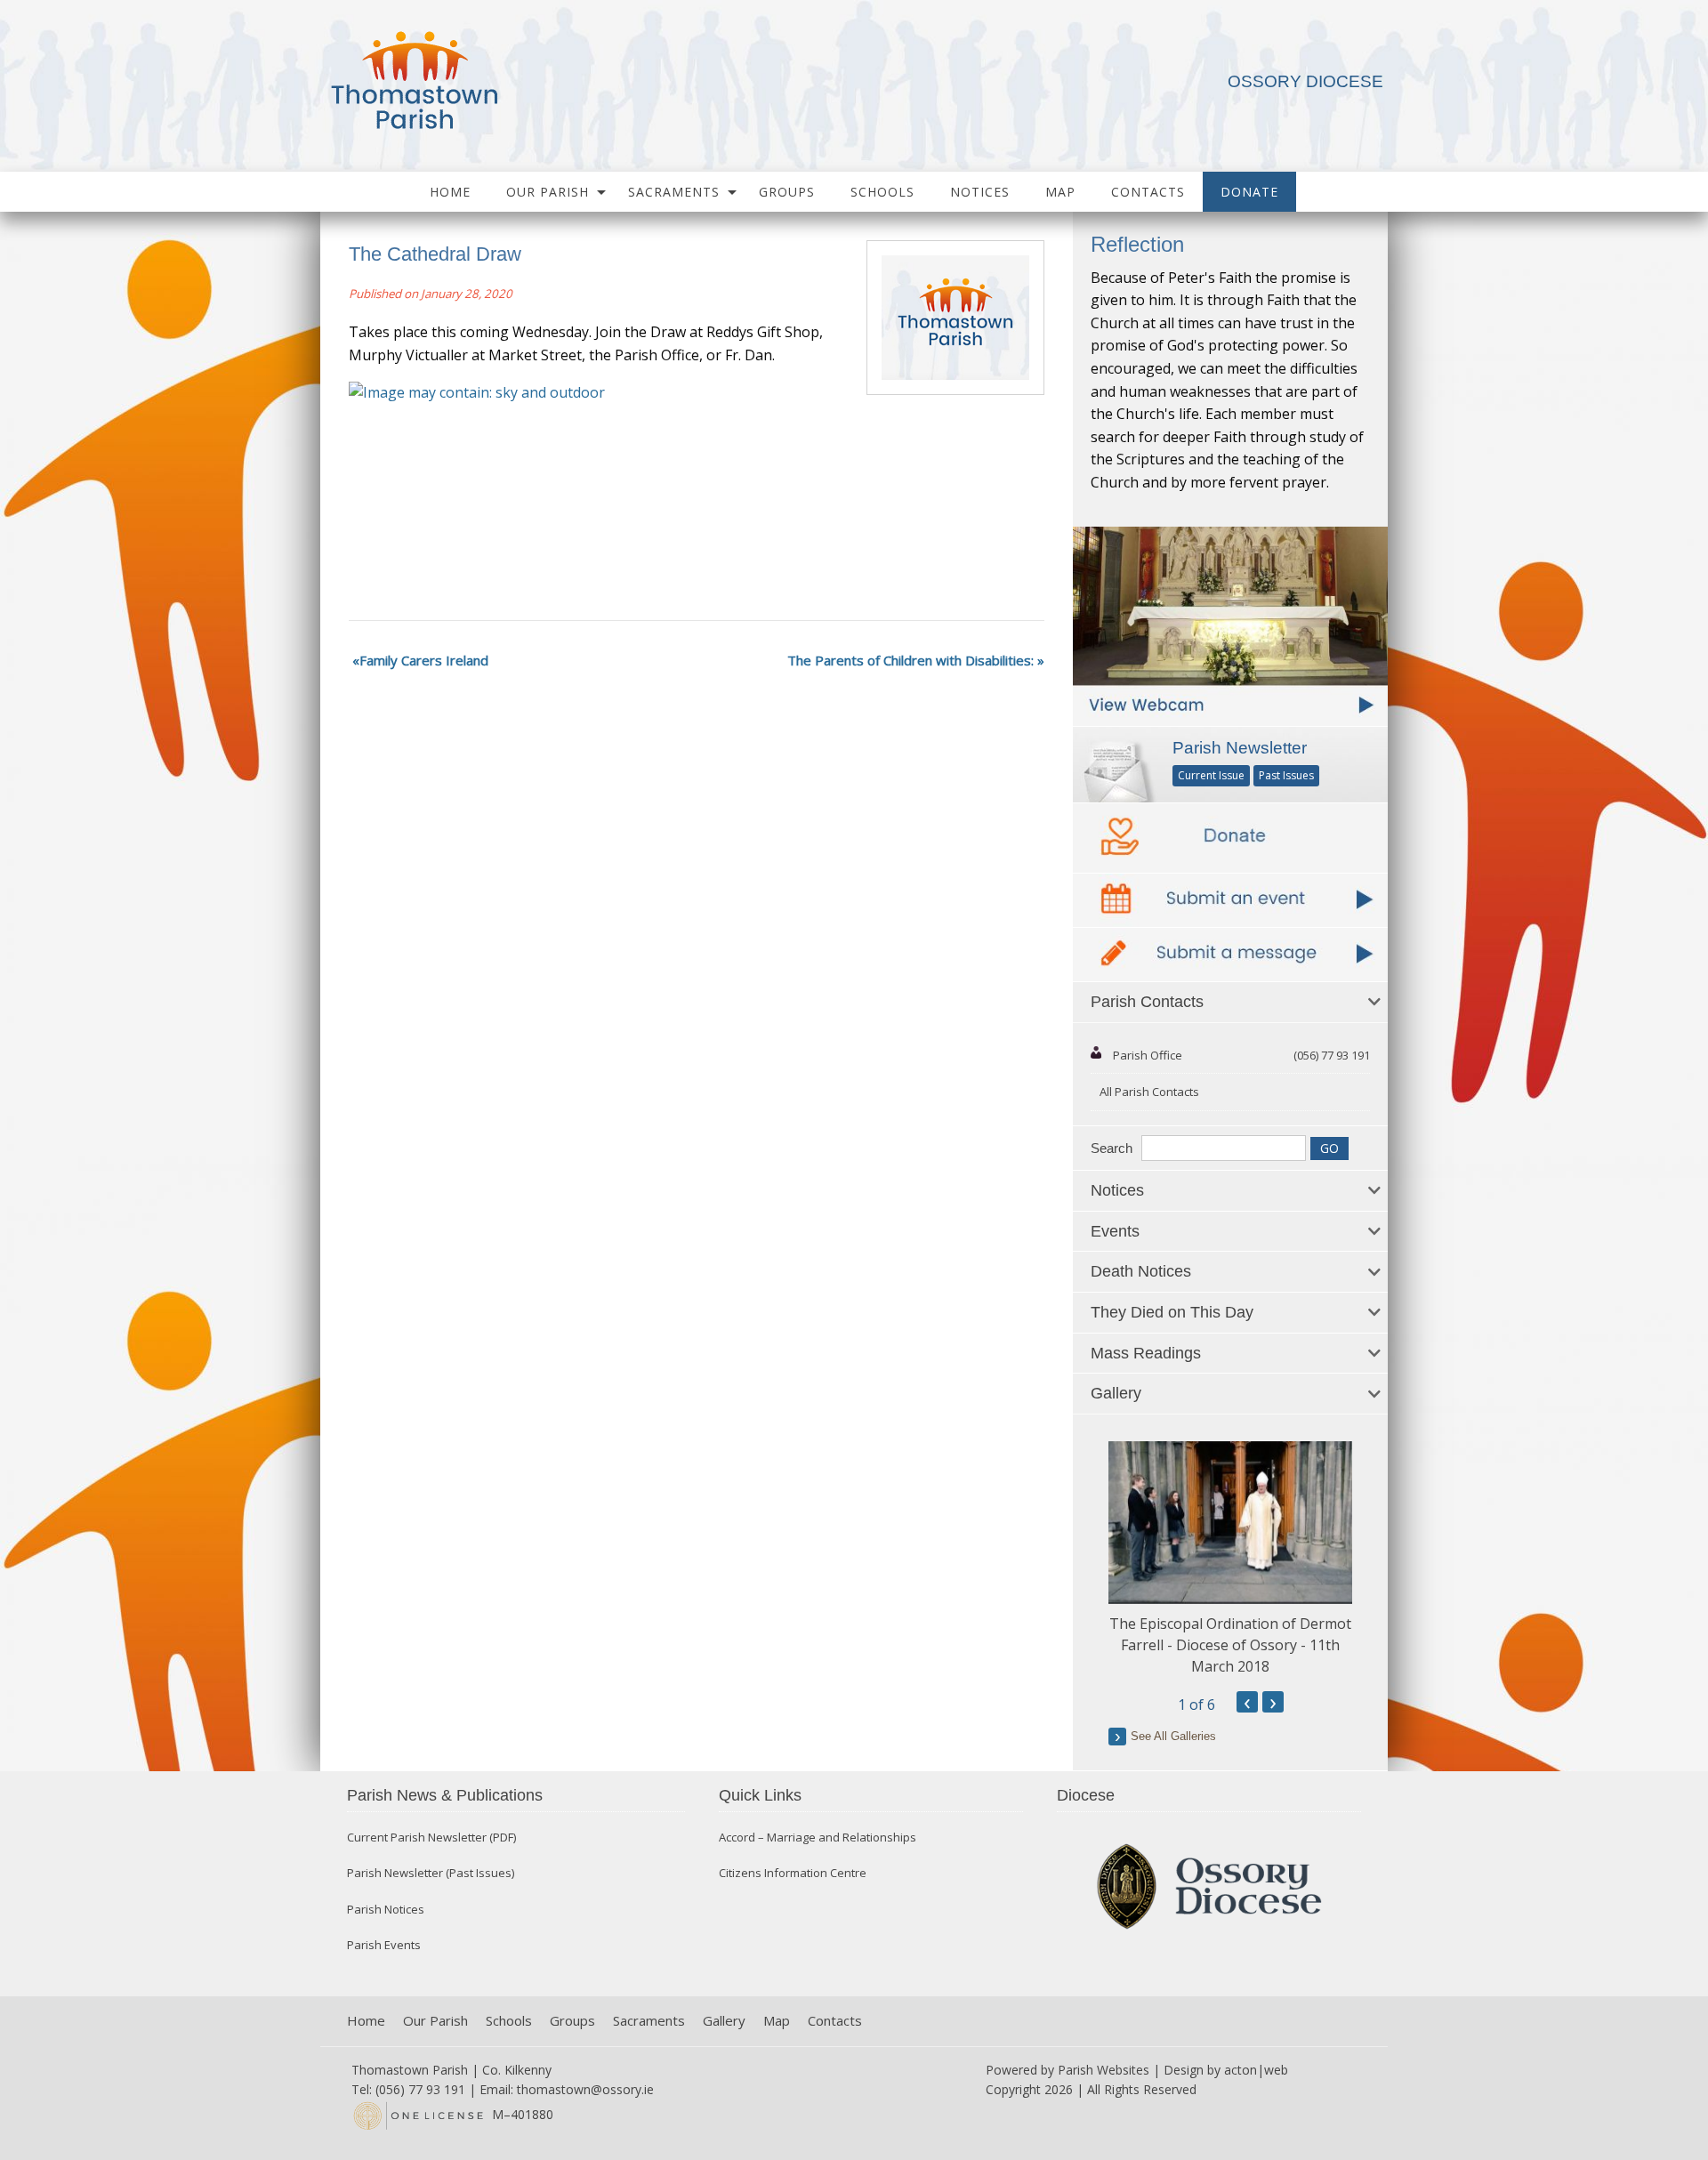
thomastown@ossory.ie (585, 2089)
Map (1060, 192)
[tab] (1230, 1003)
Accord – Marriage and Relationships (818, 1838)
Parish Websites (1104, 2070)
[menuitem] (450, 192)
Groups (787, 192)
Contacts (1148, 192)
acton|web (1256, 2070)
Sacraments (674, 192)
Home (450, 192)
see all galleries (1173, 1736)
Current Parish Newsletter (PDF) (431, 1838)
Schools (882, 192)
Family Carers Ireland (424, 660)
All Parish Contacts (1149, 1092)
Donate (1249, 192)
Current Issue (1211, 775)
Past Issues (1286, 775)
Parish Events (384, 1945)
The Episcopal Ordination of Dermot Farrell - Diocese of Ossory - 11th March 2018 (1230, 1645)
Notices (980, 192)
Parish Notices (386, 1910)
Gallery (724, 2021)
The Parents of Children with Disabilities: (910, 660)
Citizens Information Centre (793, 1873)
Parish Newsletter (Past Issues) (431, 1873)
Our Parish (548, 192)
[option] (1230, 1559)
